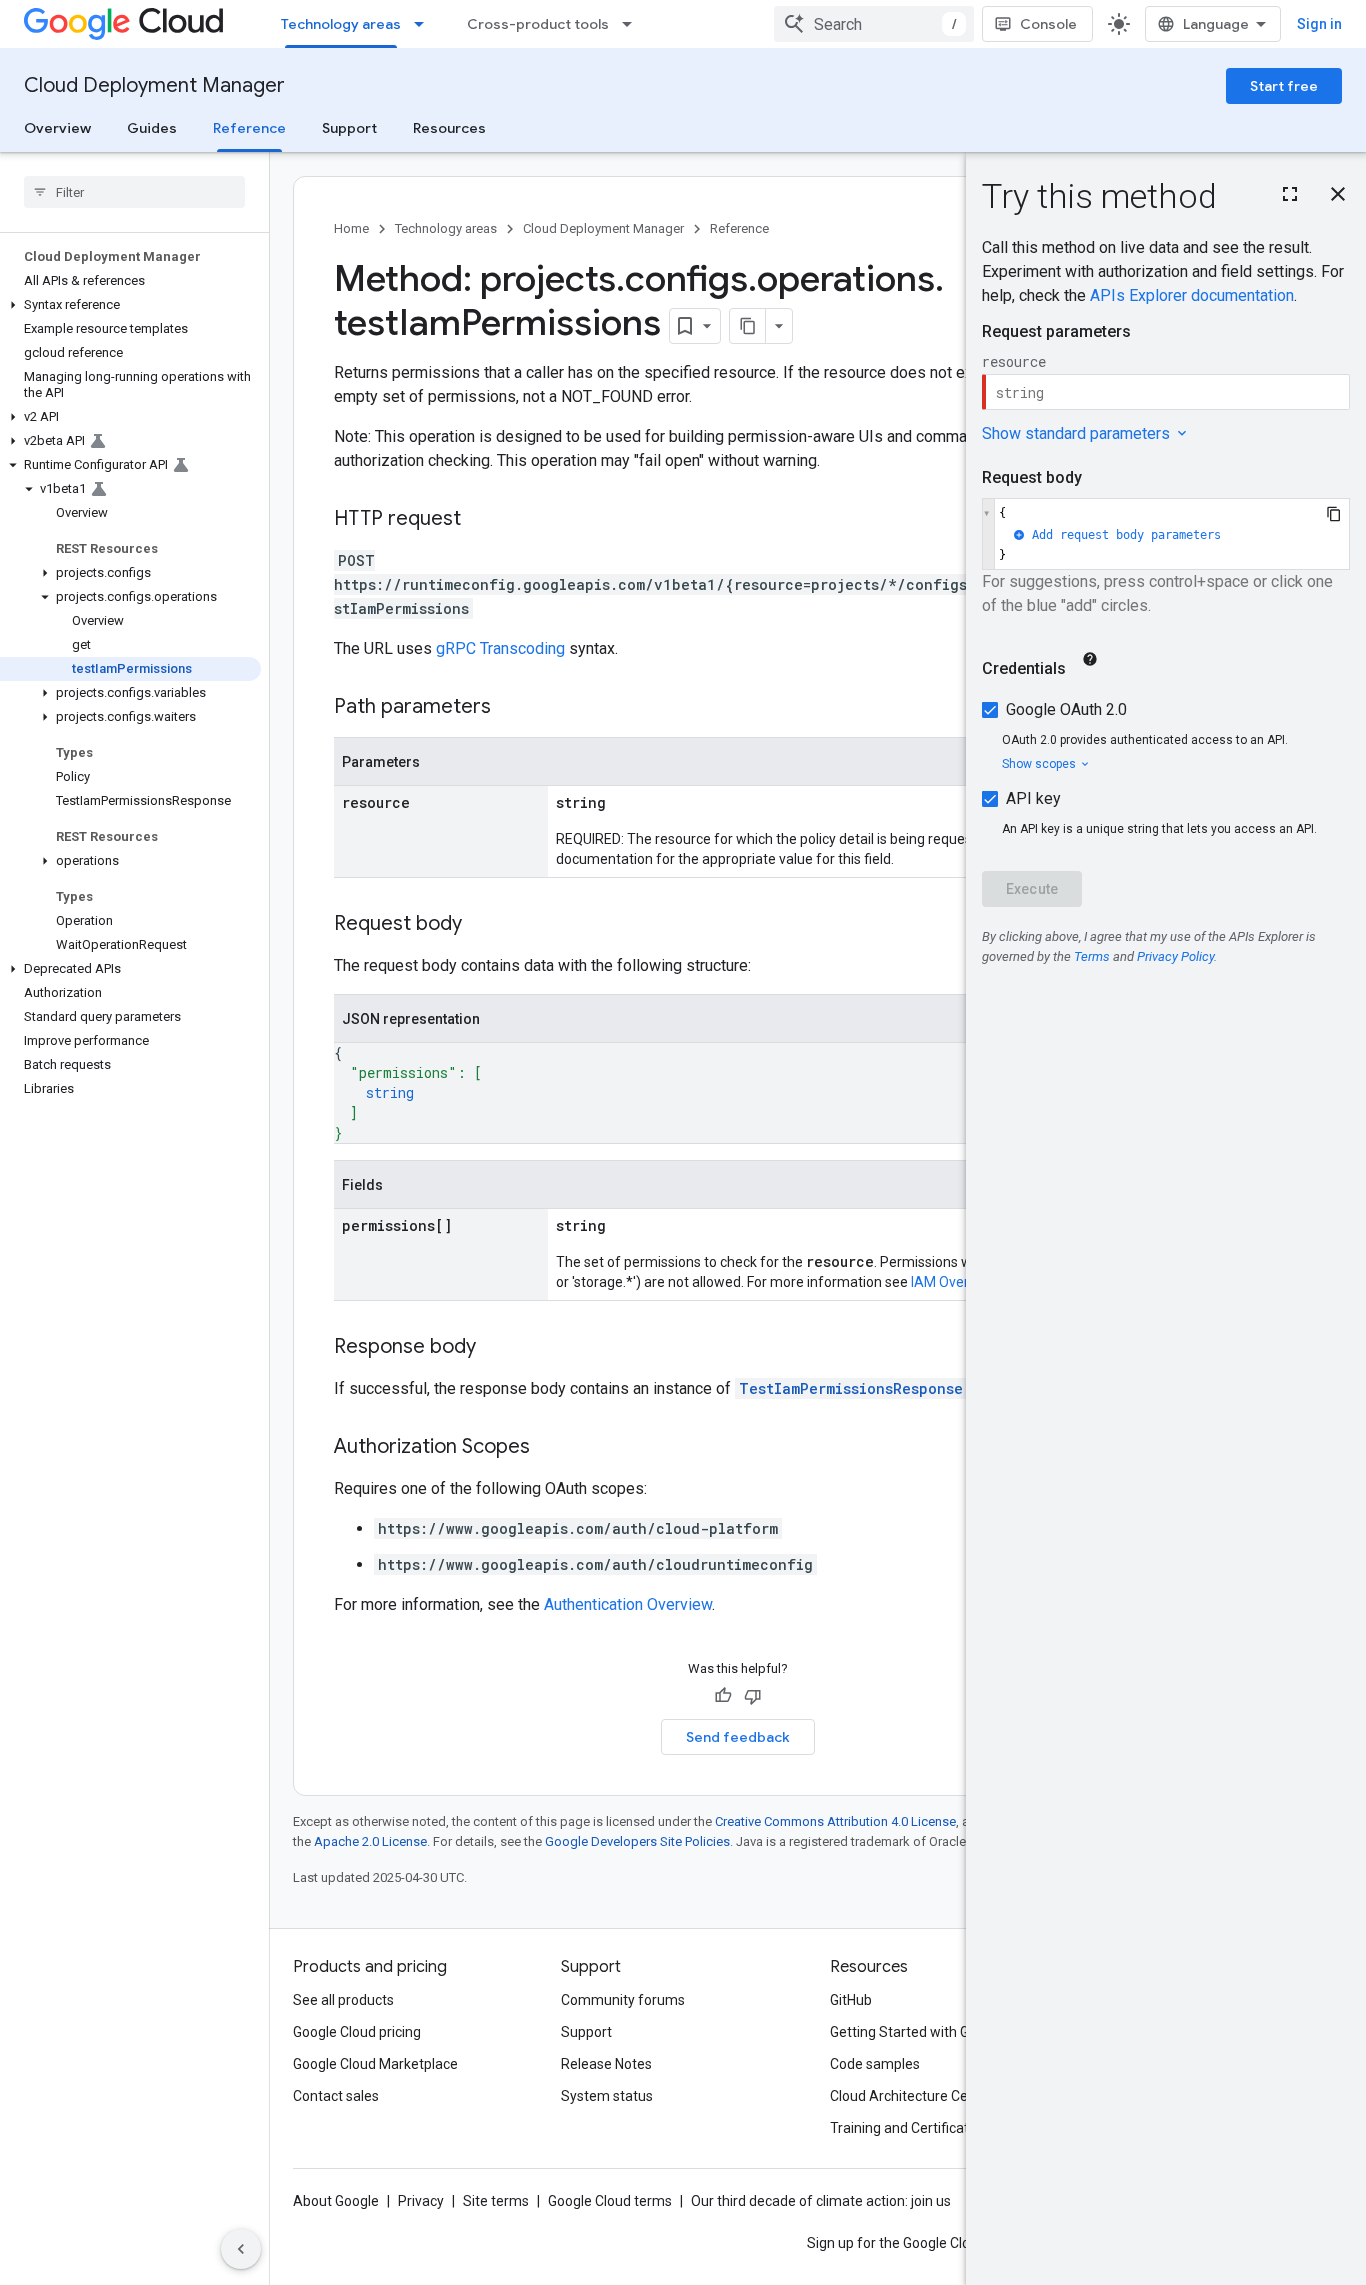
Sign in (1319, 24)
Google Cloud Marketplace (375, 2064)
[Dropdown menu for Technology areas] (425, 24)
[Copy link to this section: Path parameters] (511, 708)
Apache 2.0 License (370, 1841)
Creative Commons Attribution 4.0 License (835, 1821)
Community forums (623, 2000)
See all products (343, 2000)
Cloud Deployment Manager (154, 85)
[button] (130, 305)
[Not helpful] (753, 1696)
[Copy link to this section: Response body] (496, 1348)
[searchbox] (134, 192)
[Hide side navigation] (241, 2249)
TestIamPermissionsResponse (851, 1388)
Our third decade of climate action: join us (821, 2201)
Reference (249, 128)
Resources (449, 128)
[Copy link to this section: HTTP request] (481, 520)
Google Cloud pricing (357, 2032)
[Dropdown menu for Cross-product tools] (633, 24)
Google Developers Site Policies (637, 1841)
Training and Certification (909, 2128)
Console (1048, 24)
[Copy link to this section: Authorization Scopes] (550, 1448)
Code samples (875, 2064)
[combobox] (874, 24)
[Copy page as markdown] (748, 326)
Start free (1284, 86)
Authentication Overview (628, 1604)
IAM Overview (954, 1282)
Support (349, 128)
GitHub (851, 2000)
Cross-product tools (538, 24)
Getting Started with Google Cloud (936, 2032)
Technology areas (341, 24)
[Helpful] (723, 1696)
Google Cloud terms (610, 2201)
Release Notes (606, 2064)
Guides (152, 128)
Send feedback (738, 1737)
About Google (336, 2201)
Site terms (496, 2201)
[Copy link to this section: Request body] (482, 925)
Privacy (421, 2201)
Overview (57, 128)
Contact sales (336, 2096)
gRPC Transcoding (500, 648)
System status (607, 2096)
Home (351, 228)
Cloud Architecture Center (912, 2096)
